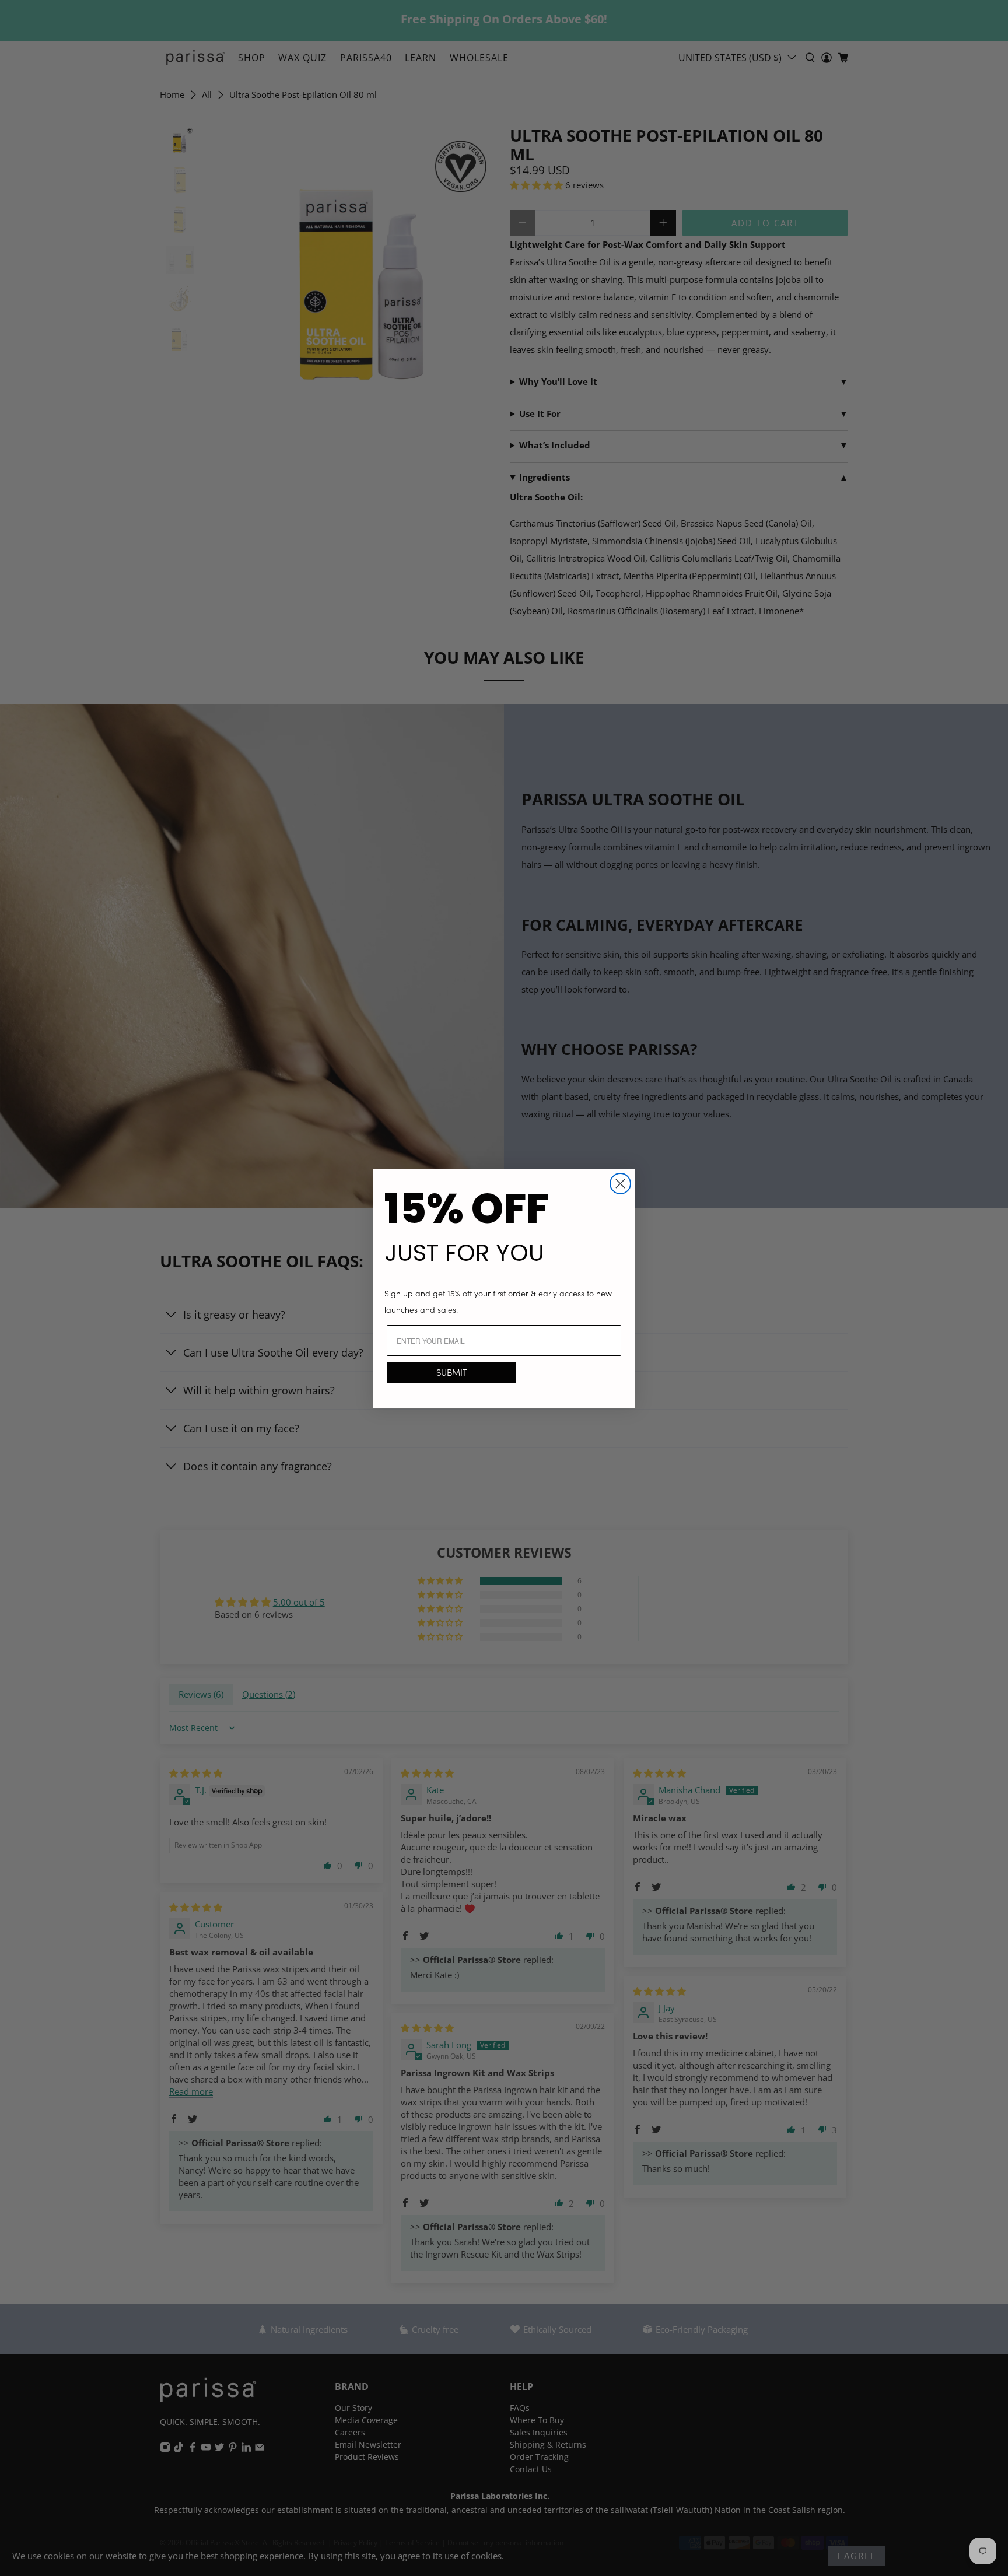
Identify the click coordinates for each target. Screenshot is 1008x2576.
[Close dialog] (620, 1184)
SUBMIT (452, 1372)
